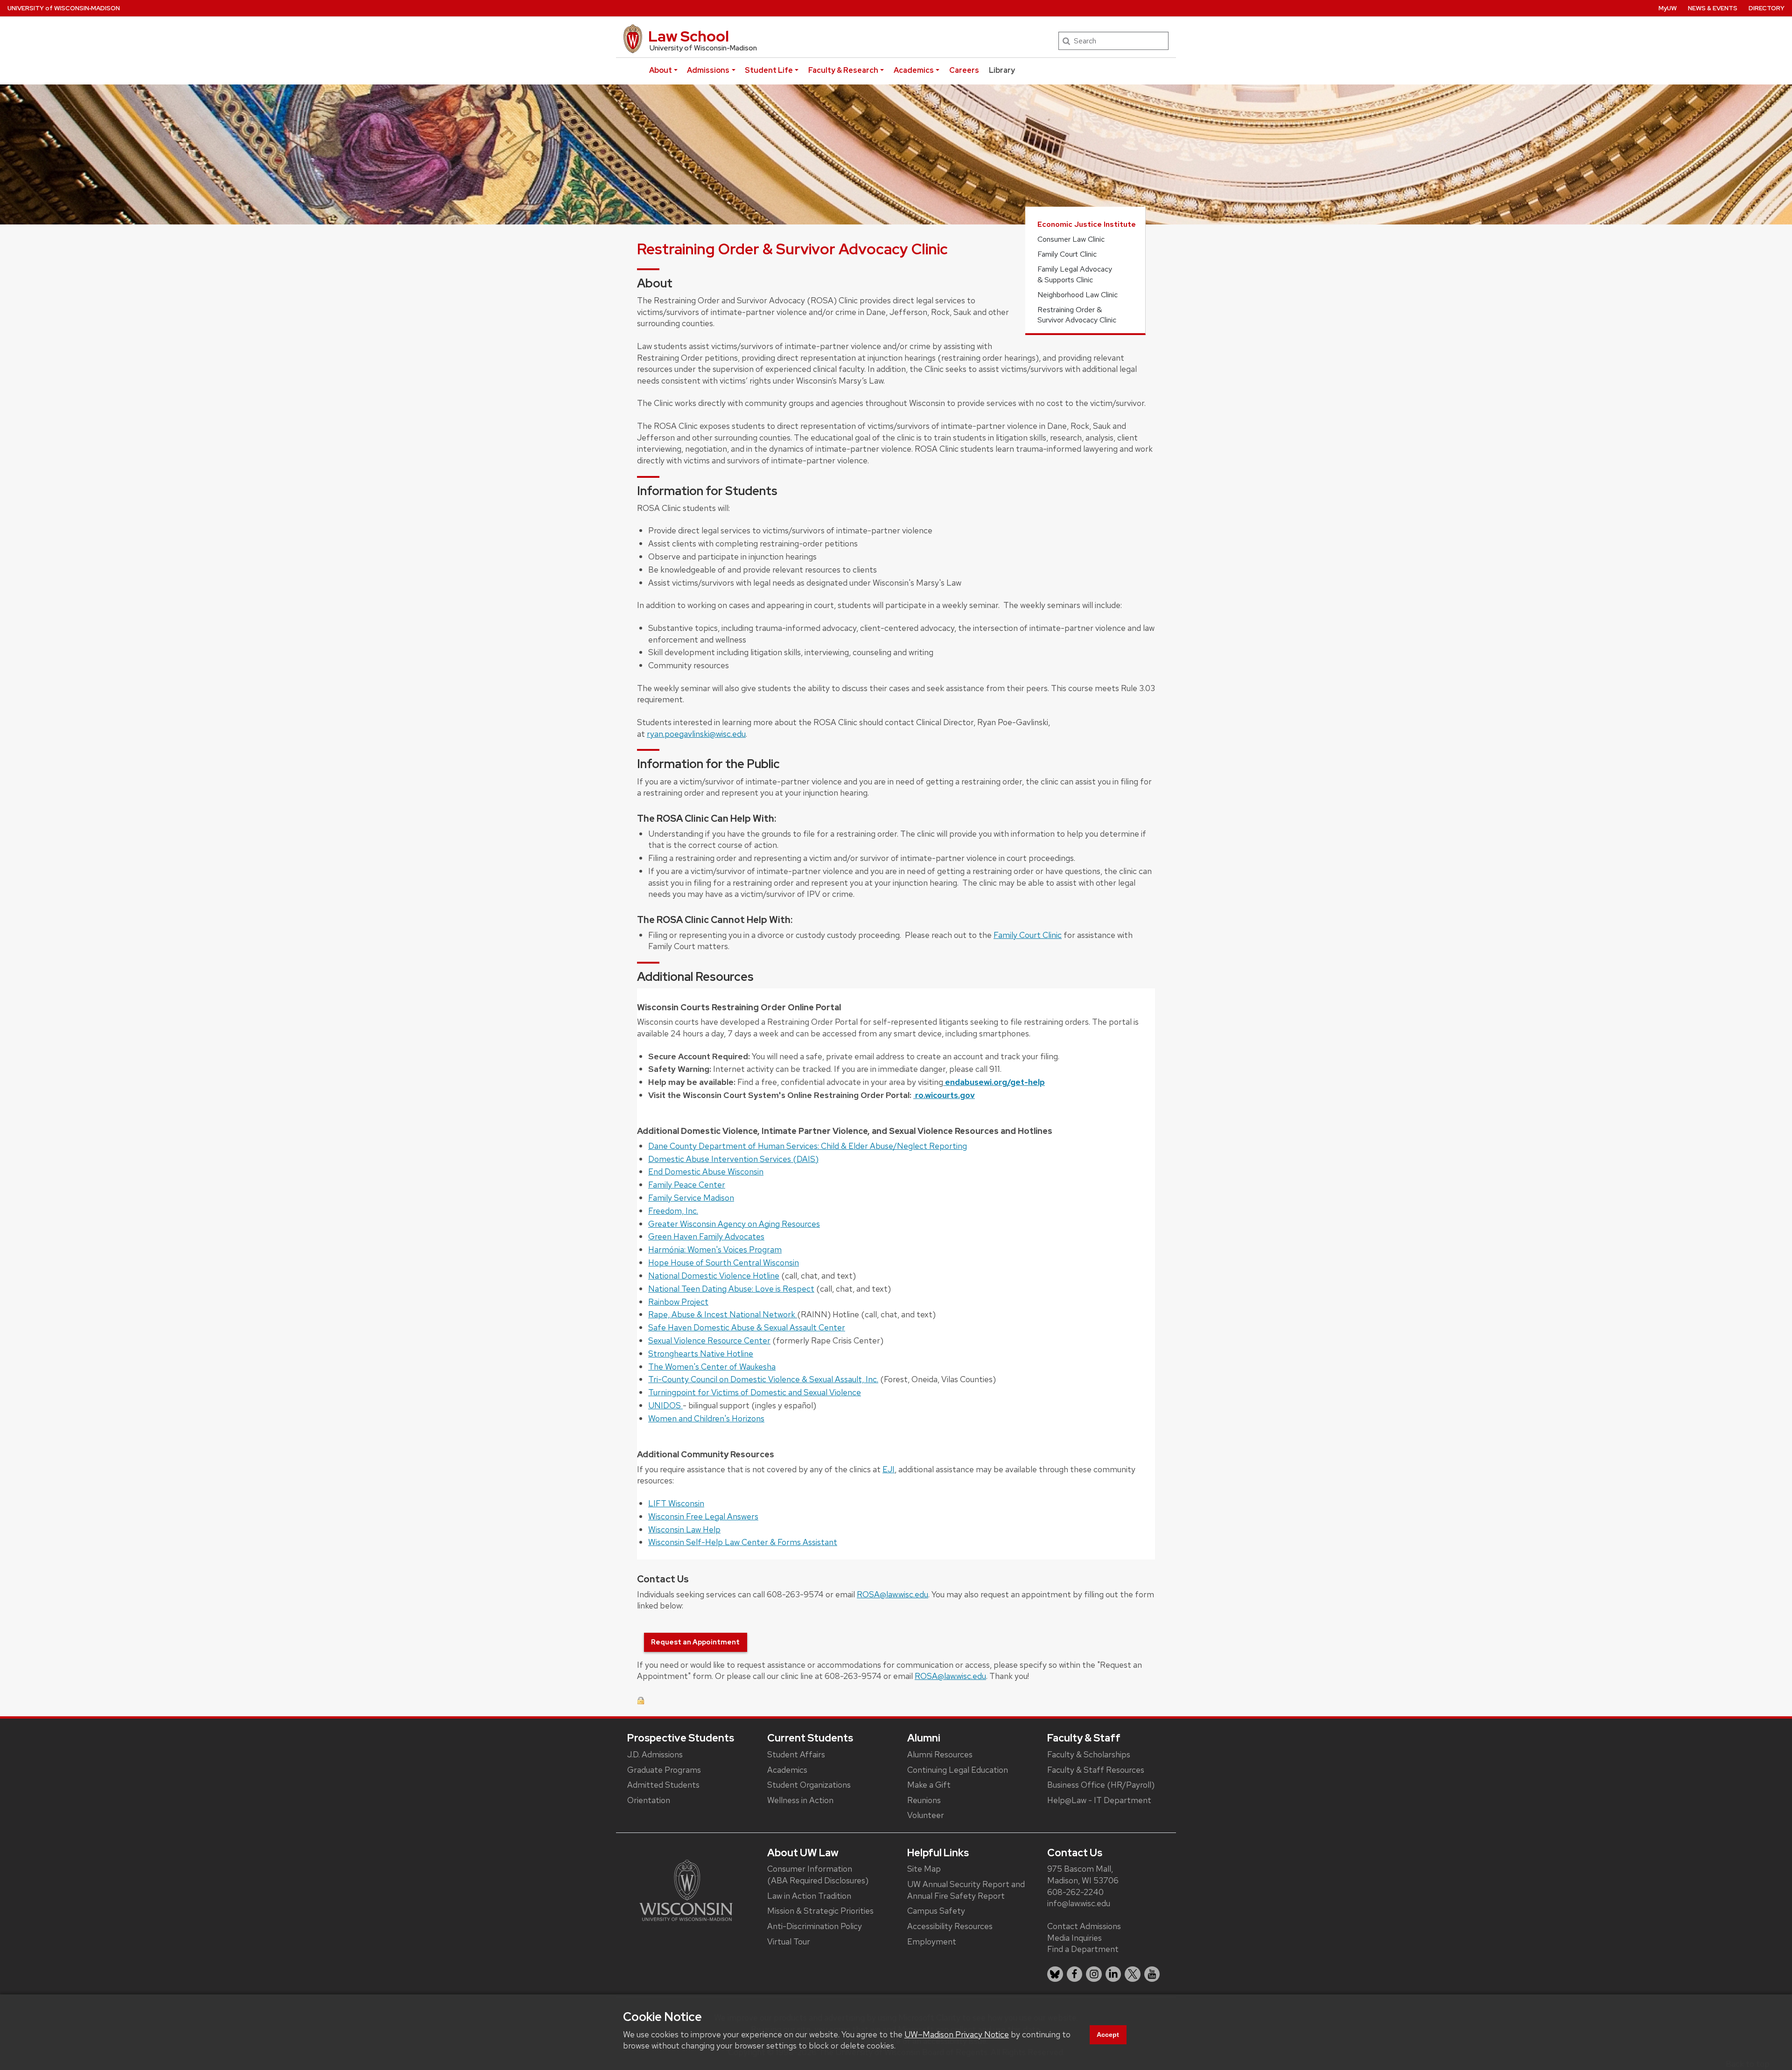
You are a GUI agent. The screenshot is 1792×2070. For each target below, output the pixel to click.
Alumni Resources (940, 1754)
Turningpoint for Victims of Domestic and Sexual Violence (755, 1392)
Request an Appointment (695, 1642)
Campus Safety (936, 1911)
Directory (1767, 8)
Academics (914, 70)
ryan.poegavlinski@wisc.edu (696, 734)
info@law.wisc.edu (1079, 1903)
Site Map (924, 1869)
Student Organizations (809, 1785)
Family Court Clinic (1067, 254)
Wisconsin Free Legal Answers (703, 1516)
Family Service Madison (691, 1198)
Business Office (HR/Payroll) (1101, 1785)
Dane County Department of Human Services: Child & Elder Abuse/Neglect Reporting (808, 1146)
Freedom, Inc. (673, 1211)
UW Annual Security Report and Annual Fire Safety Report (966, 1890)
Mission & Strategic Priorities (820, 1911)
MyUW (1668, 8)
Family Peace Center (687, 1185)
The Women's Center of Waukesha (712, 1367)
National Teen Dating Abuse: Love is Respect (731, 1289)
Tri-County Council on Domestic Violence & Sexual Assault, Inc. (763, 1379)
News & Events (1713, 8)
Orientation (649, 1800)
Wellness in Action (800, 1800)
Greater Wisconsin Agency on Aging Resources (734, 1224)
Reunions (924, 1800)
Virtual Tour (789, 1941)
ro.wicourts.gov (944, 1095)
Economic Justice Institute (1087, 224)
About (661, 70)
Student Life (769, 70)
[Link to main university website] (686, 1890)
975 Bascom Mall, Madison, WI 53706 (1083, 1874)
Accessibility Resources (950, 1926)
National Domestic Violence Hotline (714, 1276)
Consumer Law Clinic (1071, 239)
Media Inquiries (1074, 1938)
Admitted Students (663, 1785)
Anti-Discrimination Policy (815, 1926)
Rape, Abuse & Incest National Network (723, 1314)
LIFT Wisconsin (676, 1503)
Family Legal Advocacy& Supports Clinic (1075, 274)
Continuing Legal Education (958, 1770)
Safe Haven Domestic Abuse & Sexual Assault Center (747, 1327)
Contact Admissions (1084, 1926)
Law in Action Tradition (809, 1896)
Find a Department (1083, 1949)
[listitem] (1055, 1974)
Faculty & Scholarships (1089, 1754)
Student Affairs (796, 1754)
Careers (964, 70)
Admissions (708, 70)
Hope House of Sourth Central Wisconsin (724, 1262)
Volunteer (926, 1815)
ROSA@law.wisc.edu (892, 1594)
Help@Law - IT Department (1099, 1800)
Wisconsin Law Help (684, 1529)
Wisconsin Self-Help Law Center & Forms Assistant (743, 1542)
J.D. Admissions (655, 1754)
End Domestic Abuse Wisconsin (706, 1171)
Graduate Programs (664, 1770)
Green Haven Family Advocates (706, 1236)
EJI (889, 1469)
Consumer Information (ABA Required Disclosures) (818, 1874)
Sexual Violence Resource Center (709, 1340)
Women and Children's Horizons (706, 1418)
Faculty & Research (843, 70)
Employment (932, 1941)
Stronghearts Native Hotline (701, 1353)
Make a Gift (929, 1785)
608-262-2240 (1075, 1892)
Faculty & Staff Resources (1096, 1770)
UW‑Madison (64, 8)
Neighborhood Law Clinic (1078, 295)
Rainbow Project (678, 1302)
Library (1002, 70)
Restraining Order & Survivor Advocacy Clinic (1077, 315)
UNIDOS (665, 1405)
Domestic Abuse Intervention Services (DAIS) (733, 1159)
